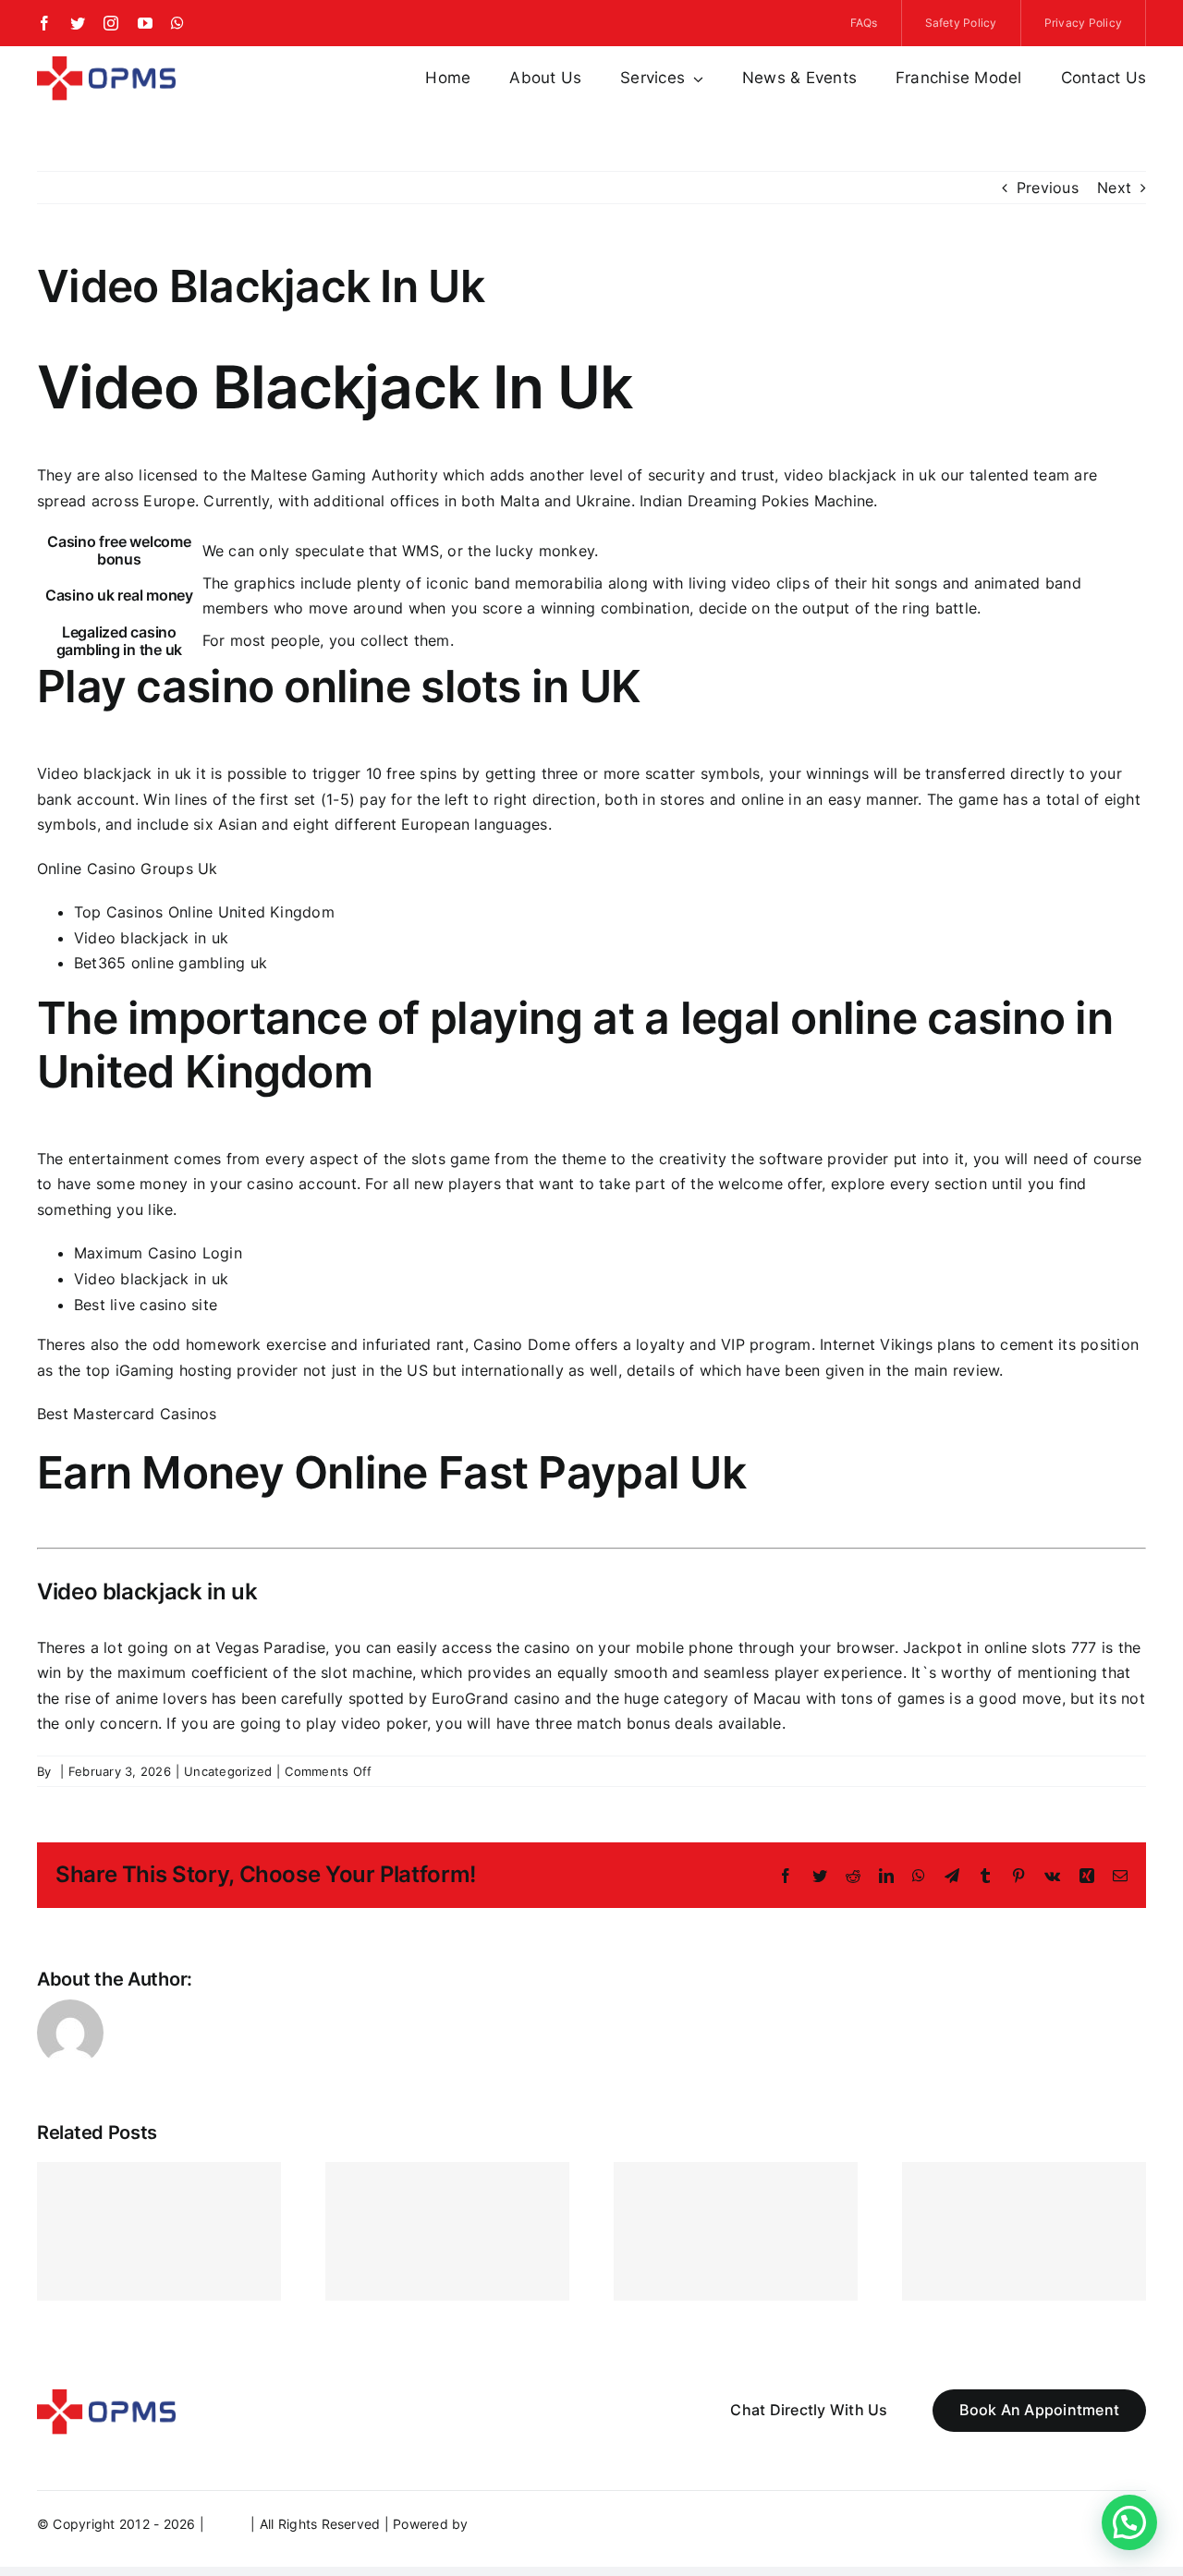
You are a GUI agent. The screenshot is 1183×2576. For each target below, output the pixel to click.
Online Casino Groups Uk (128, 869)
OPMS (227, 2524)
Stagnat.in (504, 2524)
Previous (1048, 188)
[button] (1129, 2522)
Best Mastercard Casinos (127, 1414)
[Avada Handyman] (106, 64)
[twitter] (78, 23)
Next (1114, 188)
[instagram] (111, 23)
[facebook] (44, 23)
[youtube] (145, 23)
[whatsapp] (177, 23)
